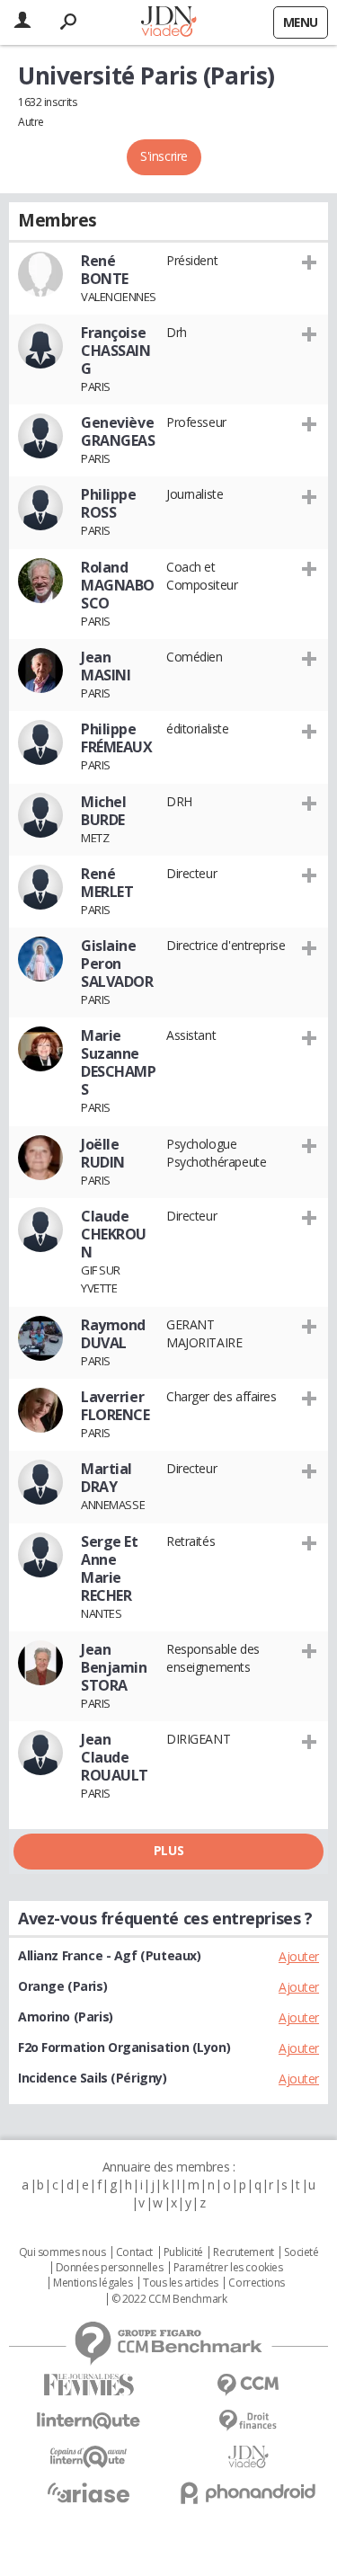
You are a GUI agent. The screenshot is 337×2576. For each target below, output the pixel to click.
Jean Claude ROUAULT (115, 1757)
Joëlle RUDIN (103, 1153)
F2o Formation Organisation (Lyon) (124, 2047)
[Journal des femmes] (89, 2385)
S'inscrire (164, 156)
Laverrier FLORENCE (115, 1406)
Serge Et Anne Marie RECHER (110, 1568)
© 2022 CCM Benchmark (169, 2299)
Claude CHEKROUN (114, 1234)
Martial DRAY (106, 1478)
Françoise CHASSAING (116, 351)
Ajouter (299, 1956)
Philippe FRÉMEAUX (117, 738)
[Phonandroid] (249, 2493)
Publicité (183, 2252)
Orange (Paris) (62, 1986)
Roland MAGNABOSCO (118, 585)
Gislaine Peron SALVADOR (117, 964)
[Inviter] (310, 262)
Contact (134, 2252)
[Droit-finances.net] (249, 2421)
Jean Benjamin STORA (114, 1667)
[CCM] (249, 2385)
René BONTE (105, 270)
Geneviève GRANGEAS (118, 431)
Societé (301, 2252)
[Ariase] (89, 2492)
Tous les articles (181, 2283)
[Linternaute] (89, 2421)
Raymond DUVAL (113, 1334)
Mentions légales (93, 2283)
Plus (168, 1850)
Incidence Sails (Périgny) (93, 2078)
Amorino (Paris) (66, 2016)
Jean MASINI (106, 666)
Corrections (256, 2283)
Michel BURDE (103, 811)
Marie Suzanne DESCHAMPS (119, 1062)
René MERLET (107, 883)
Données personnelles (110, 2268)
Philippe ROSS (109, 503)
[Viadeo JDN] (249, 2457)
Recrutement (243, 2252)
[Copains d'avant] (89, 2457)
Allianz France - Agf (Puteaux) (109, 1955)
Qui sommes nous (62, 2252)
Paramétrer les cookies (228, 2268)
